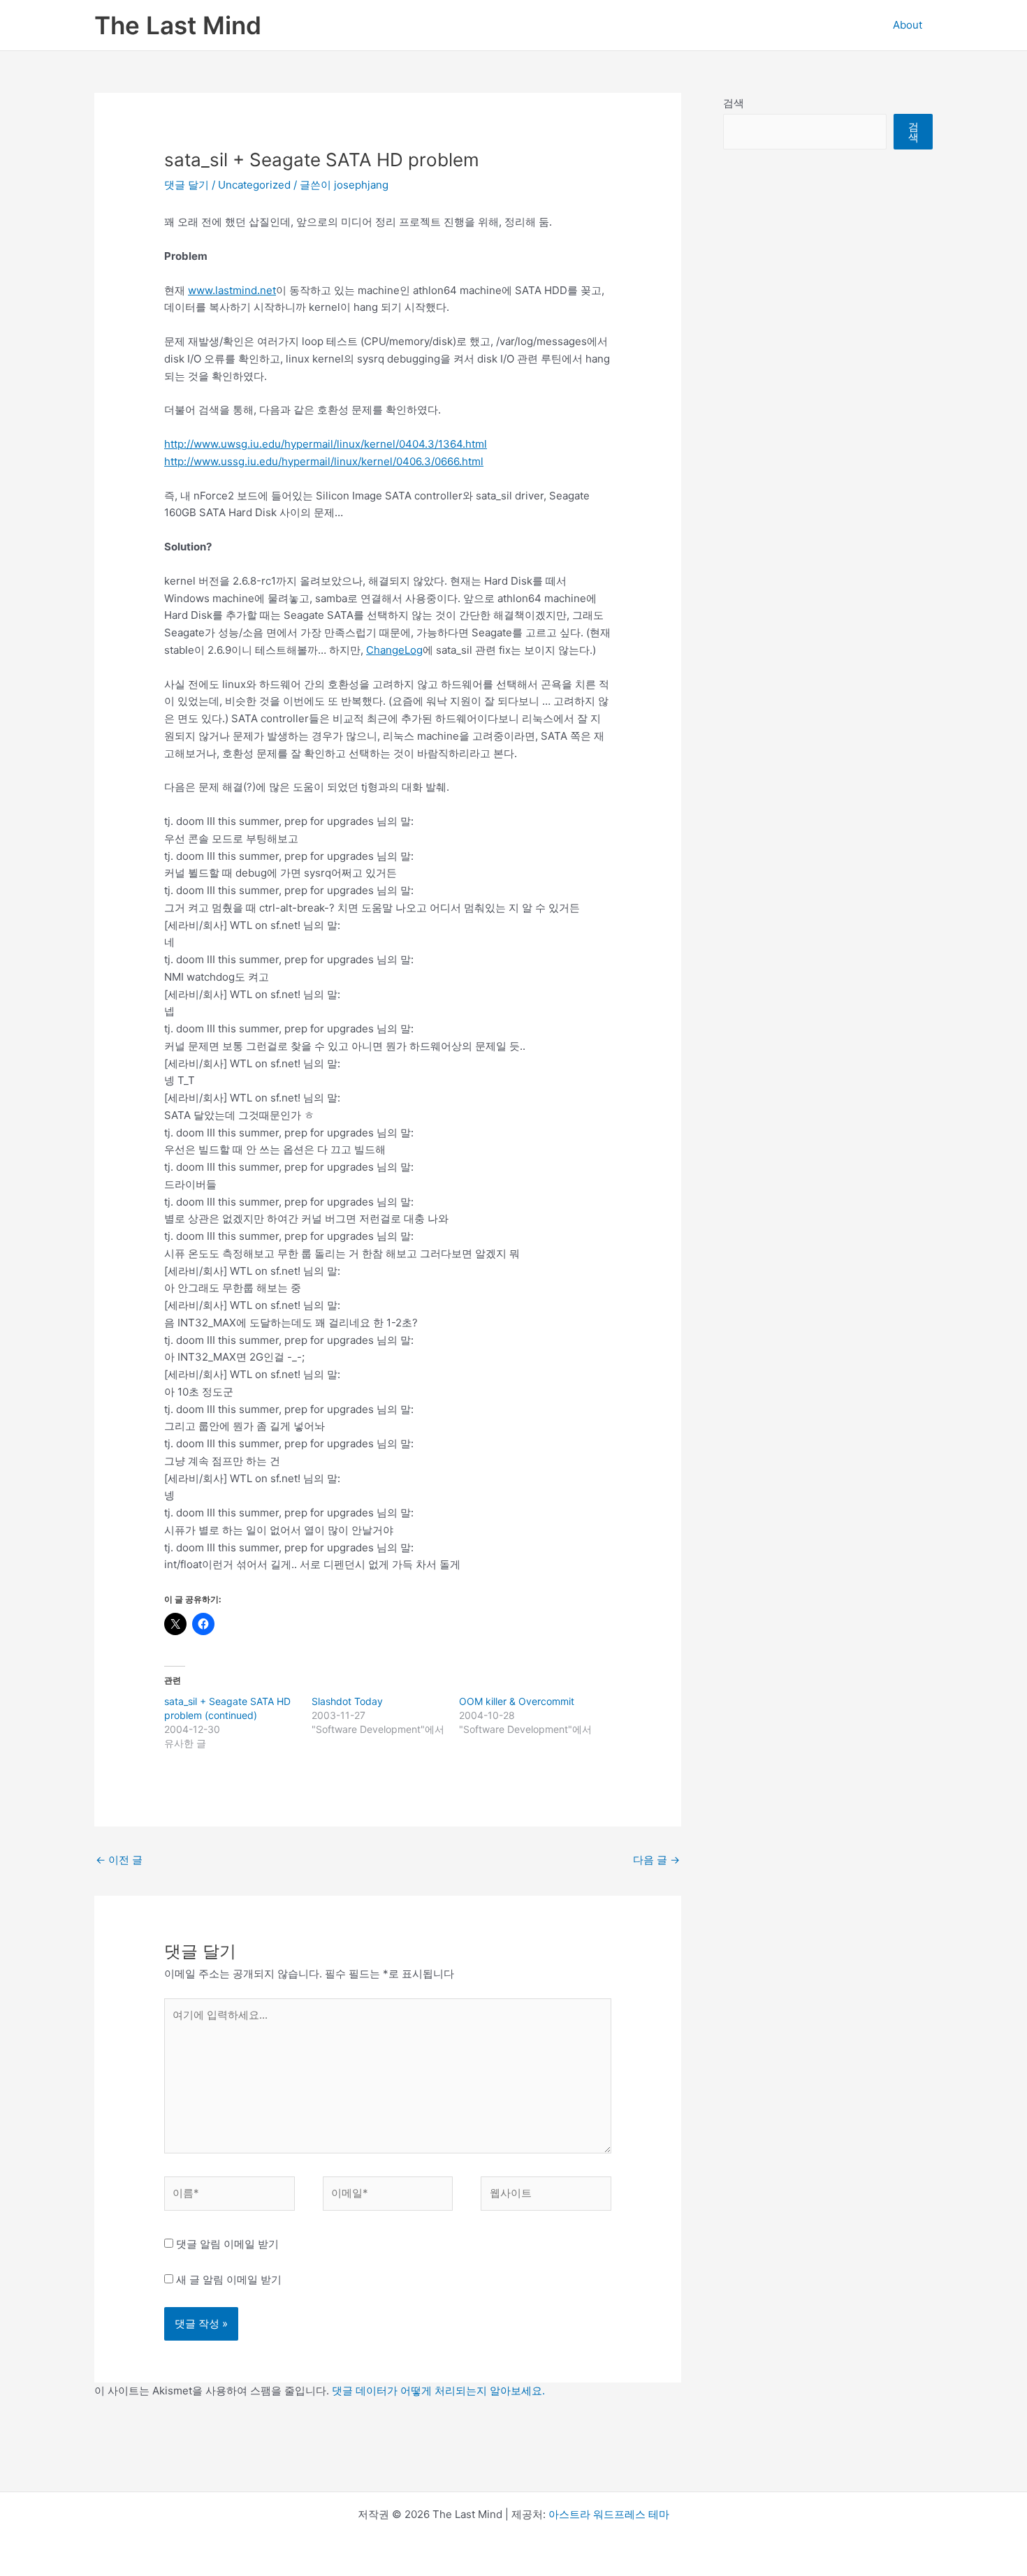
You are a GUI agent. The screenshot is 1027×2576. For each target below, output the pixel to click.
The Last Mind (178, 25)
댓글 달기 (187, 185)
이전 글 (119, 1860)
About (908, 25)
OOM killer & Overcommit (517, 1701)
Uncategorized (254, 185)
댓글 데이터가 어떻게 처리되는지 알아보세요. (438, 2391)
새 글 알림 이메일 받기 (229, 2279)
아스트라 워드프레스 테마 (609, 2514)
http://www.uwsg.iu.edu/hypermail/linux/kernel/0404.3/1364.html (326, 444)
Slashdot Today (347, 1701)
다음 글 (656, 1860)
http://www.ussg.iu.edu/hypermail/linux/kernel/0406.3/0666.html (324, 461)
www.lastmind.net (232, 290)
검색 (734, 103)
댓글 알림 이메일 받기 (227, 2244)
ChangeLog (394, 650)
